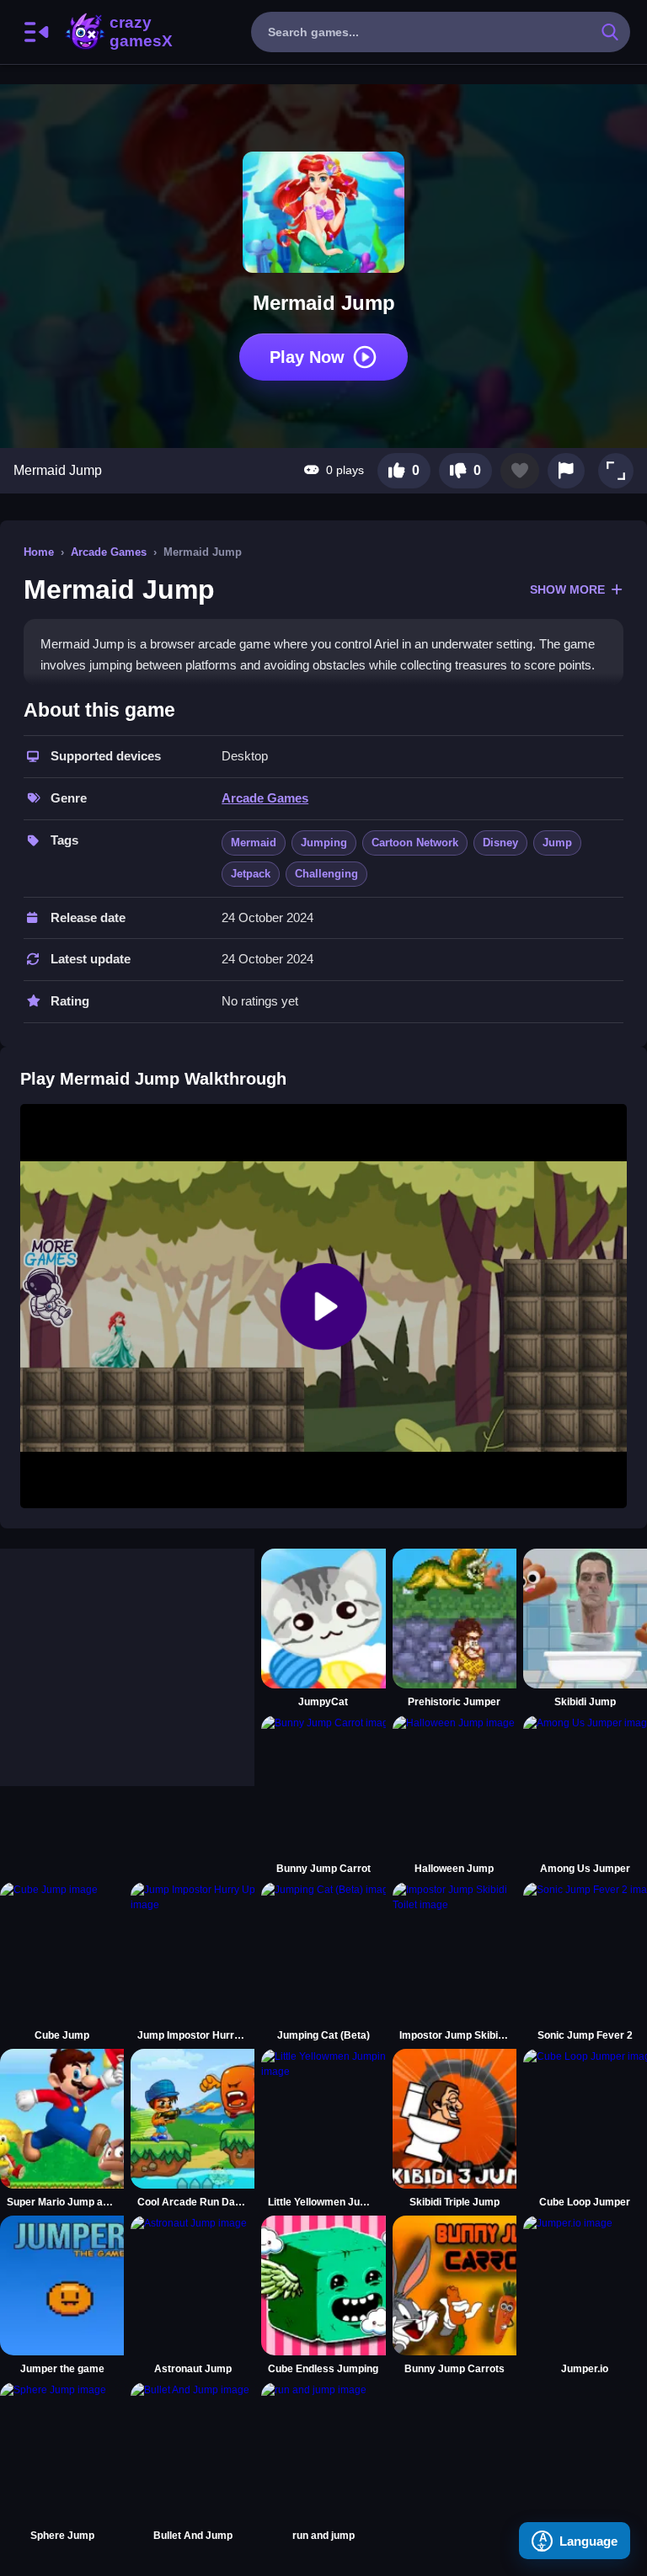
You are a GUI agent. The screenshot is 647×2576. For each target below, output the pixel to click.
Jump (557, 843)
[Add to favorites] (520, 471)
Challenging (326, 874)
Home (39, 552)
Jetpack (251, 874)
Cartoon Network (415, 843)
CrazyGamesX (136, 32)
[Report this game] (566, 471)
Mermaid (254, 843)
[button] (616, 471)
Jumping (324, 843)
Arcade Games (109, 552)
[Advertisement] (126, 1654)
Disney (500, 843)
